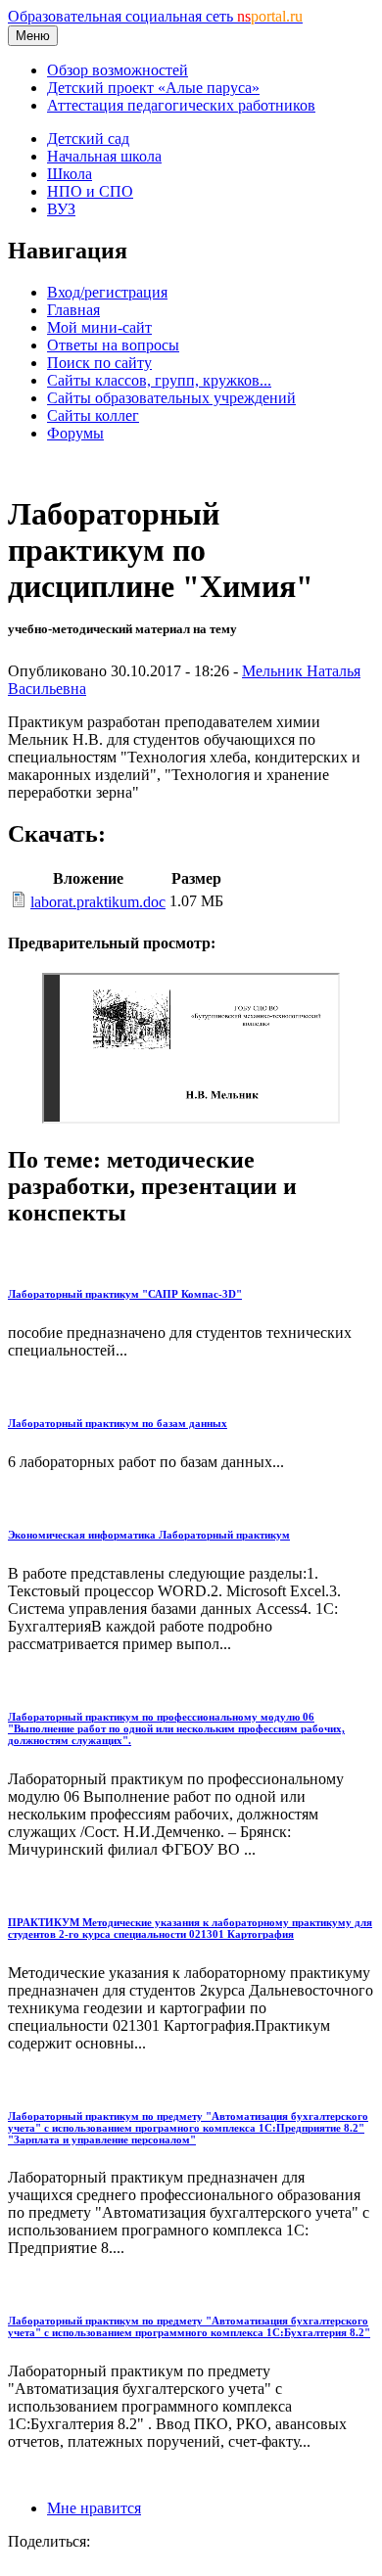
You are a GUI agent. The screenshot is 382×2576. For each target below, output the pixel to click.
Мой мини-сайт (99, 327)
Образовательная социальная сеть (155, 16)
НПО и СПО (90, 191)
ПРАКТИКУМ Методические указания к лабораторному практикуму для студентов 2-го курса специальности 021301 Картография (190, 1928)
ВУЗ (61, 209)
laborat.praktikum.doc (98, 902)
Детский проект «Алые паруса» (153, 88)
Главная (73, 310)
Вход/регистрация (107, 292)
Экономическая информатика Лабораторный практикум (149, 1535)
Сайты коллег (93, 415)
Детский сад (88, 138)
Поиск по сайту (99, 363)
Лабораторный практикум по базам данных (118, 1423)
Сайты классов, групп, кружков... (159, 380)
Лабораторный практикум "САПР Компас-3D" (125, 1294)
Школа (70, 174)
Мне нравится (94, 2508)
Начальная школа (104, 156)
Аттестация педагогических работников (181, 105)
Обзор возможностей (118, 70)
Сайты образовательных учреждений (171, 398)
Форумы (75, 433)
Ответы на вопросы (113, 345)
